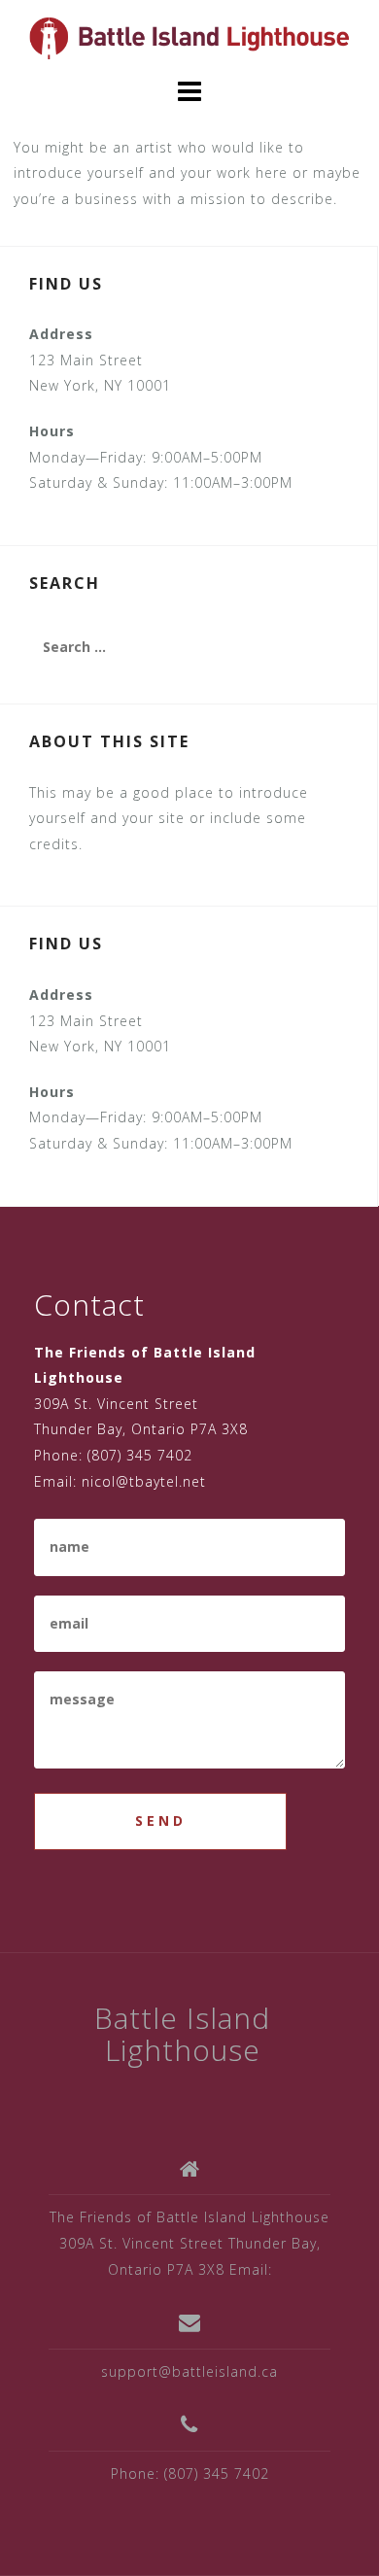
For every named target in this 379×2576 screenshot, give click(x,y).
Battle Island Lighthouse (182, 2034)
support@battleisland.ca (189, 2371)
